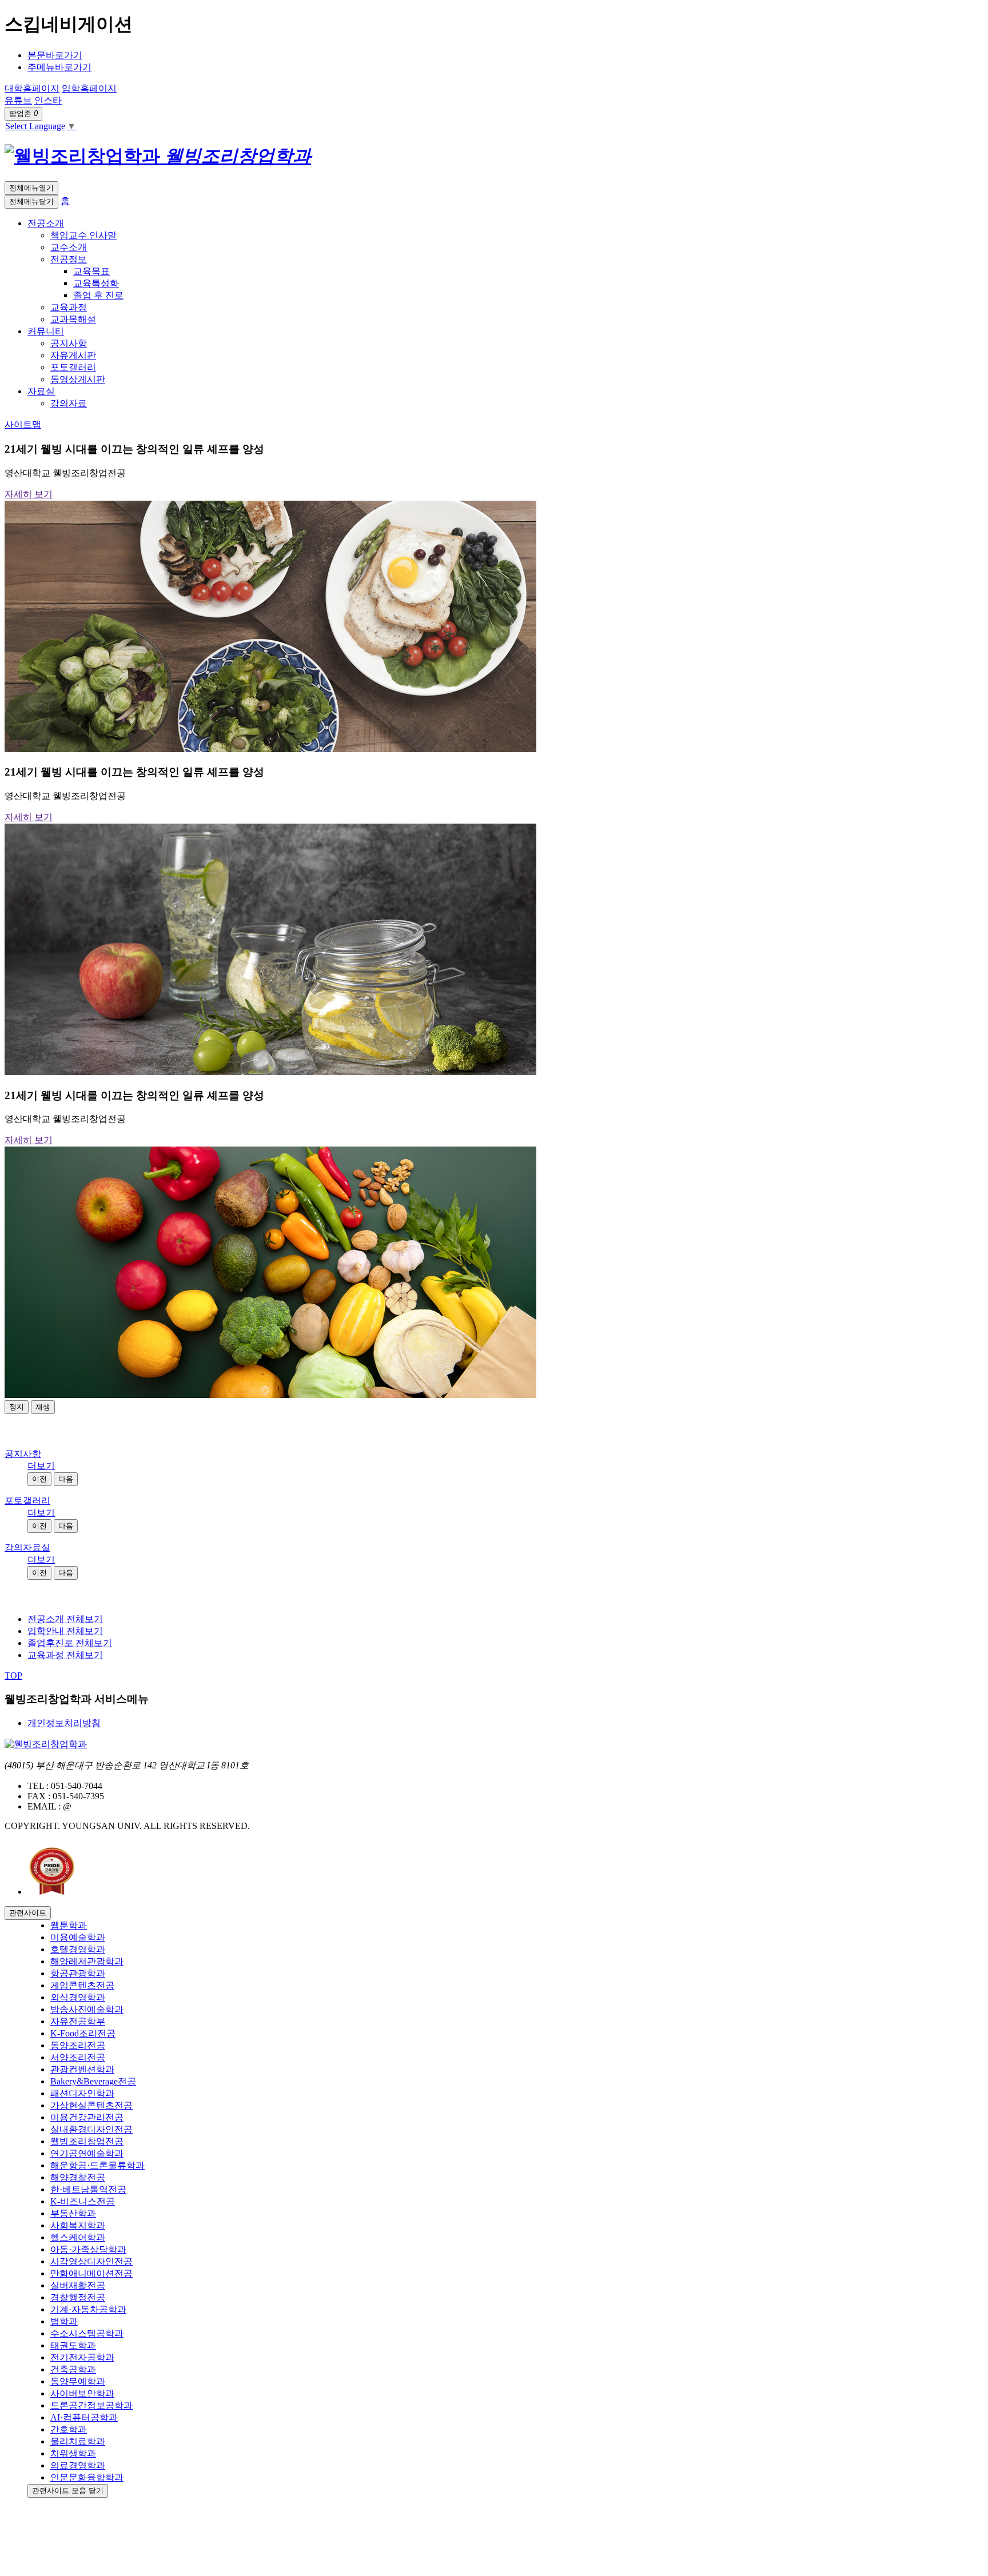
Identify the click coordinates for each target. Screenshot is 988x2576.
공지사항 (23, 1454)
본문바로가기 (55, 55)
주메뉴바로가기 (59, 67)
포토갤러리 (27, 1501)
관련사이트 (28, 1913)
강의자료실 (27, 1547)
